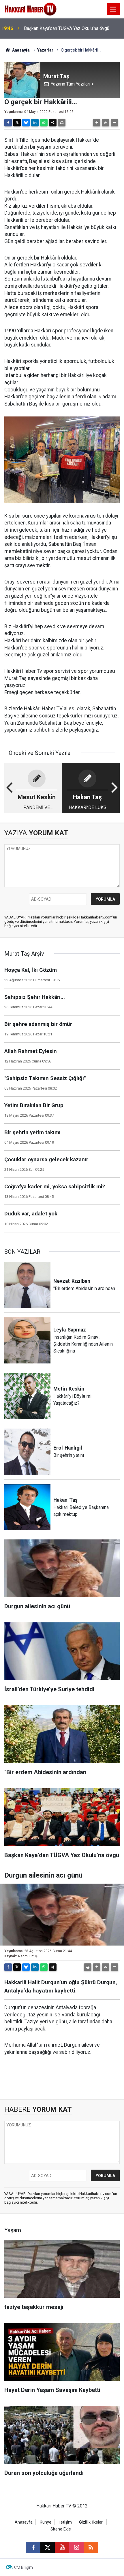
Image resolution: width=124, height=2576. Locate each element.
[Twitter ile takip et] (48, 2547)
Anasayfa (20, 50)
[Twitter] (17, 123)
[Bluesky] (26, 123)
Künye (46, 2522)
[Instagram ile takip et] (76, 2547)
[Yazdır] (62, 123)
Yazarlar (45, 50)
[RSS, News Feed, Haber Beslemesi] (91, 2547)
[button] (97, 123)
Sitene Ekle (61, 2529)
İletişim (65, 2522)
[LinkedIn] (35, 123)
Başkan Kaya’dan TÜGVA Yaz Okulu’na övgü (67, 28)
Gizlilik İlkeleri (91, 2522)
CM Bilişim (24, 2567)
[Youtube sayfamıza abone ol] (62, 2547)
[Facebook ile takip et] (33, 2547)
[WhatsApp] (44, 123)
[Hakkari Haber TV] (31, 8)
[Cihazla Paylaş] (53, 123)
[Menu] (113, 9)
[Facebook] (8, 123)
